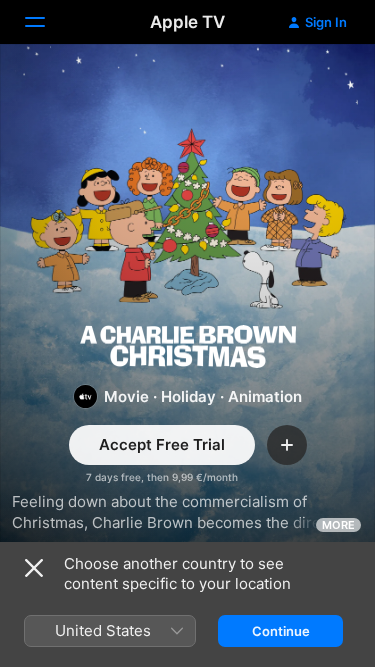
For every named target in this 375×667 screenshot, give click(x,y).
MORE (338, 525)
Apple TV (187, 22)
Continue (281, 631)
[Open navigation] (47, 22)
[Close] (34, 568)
